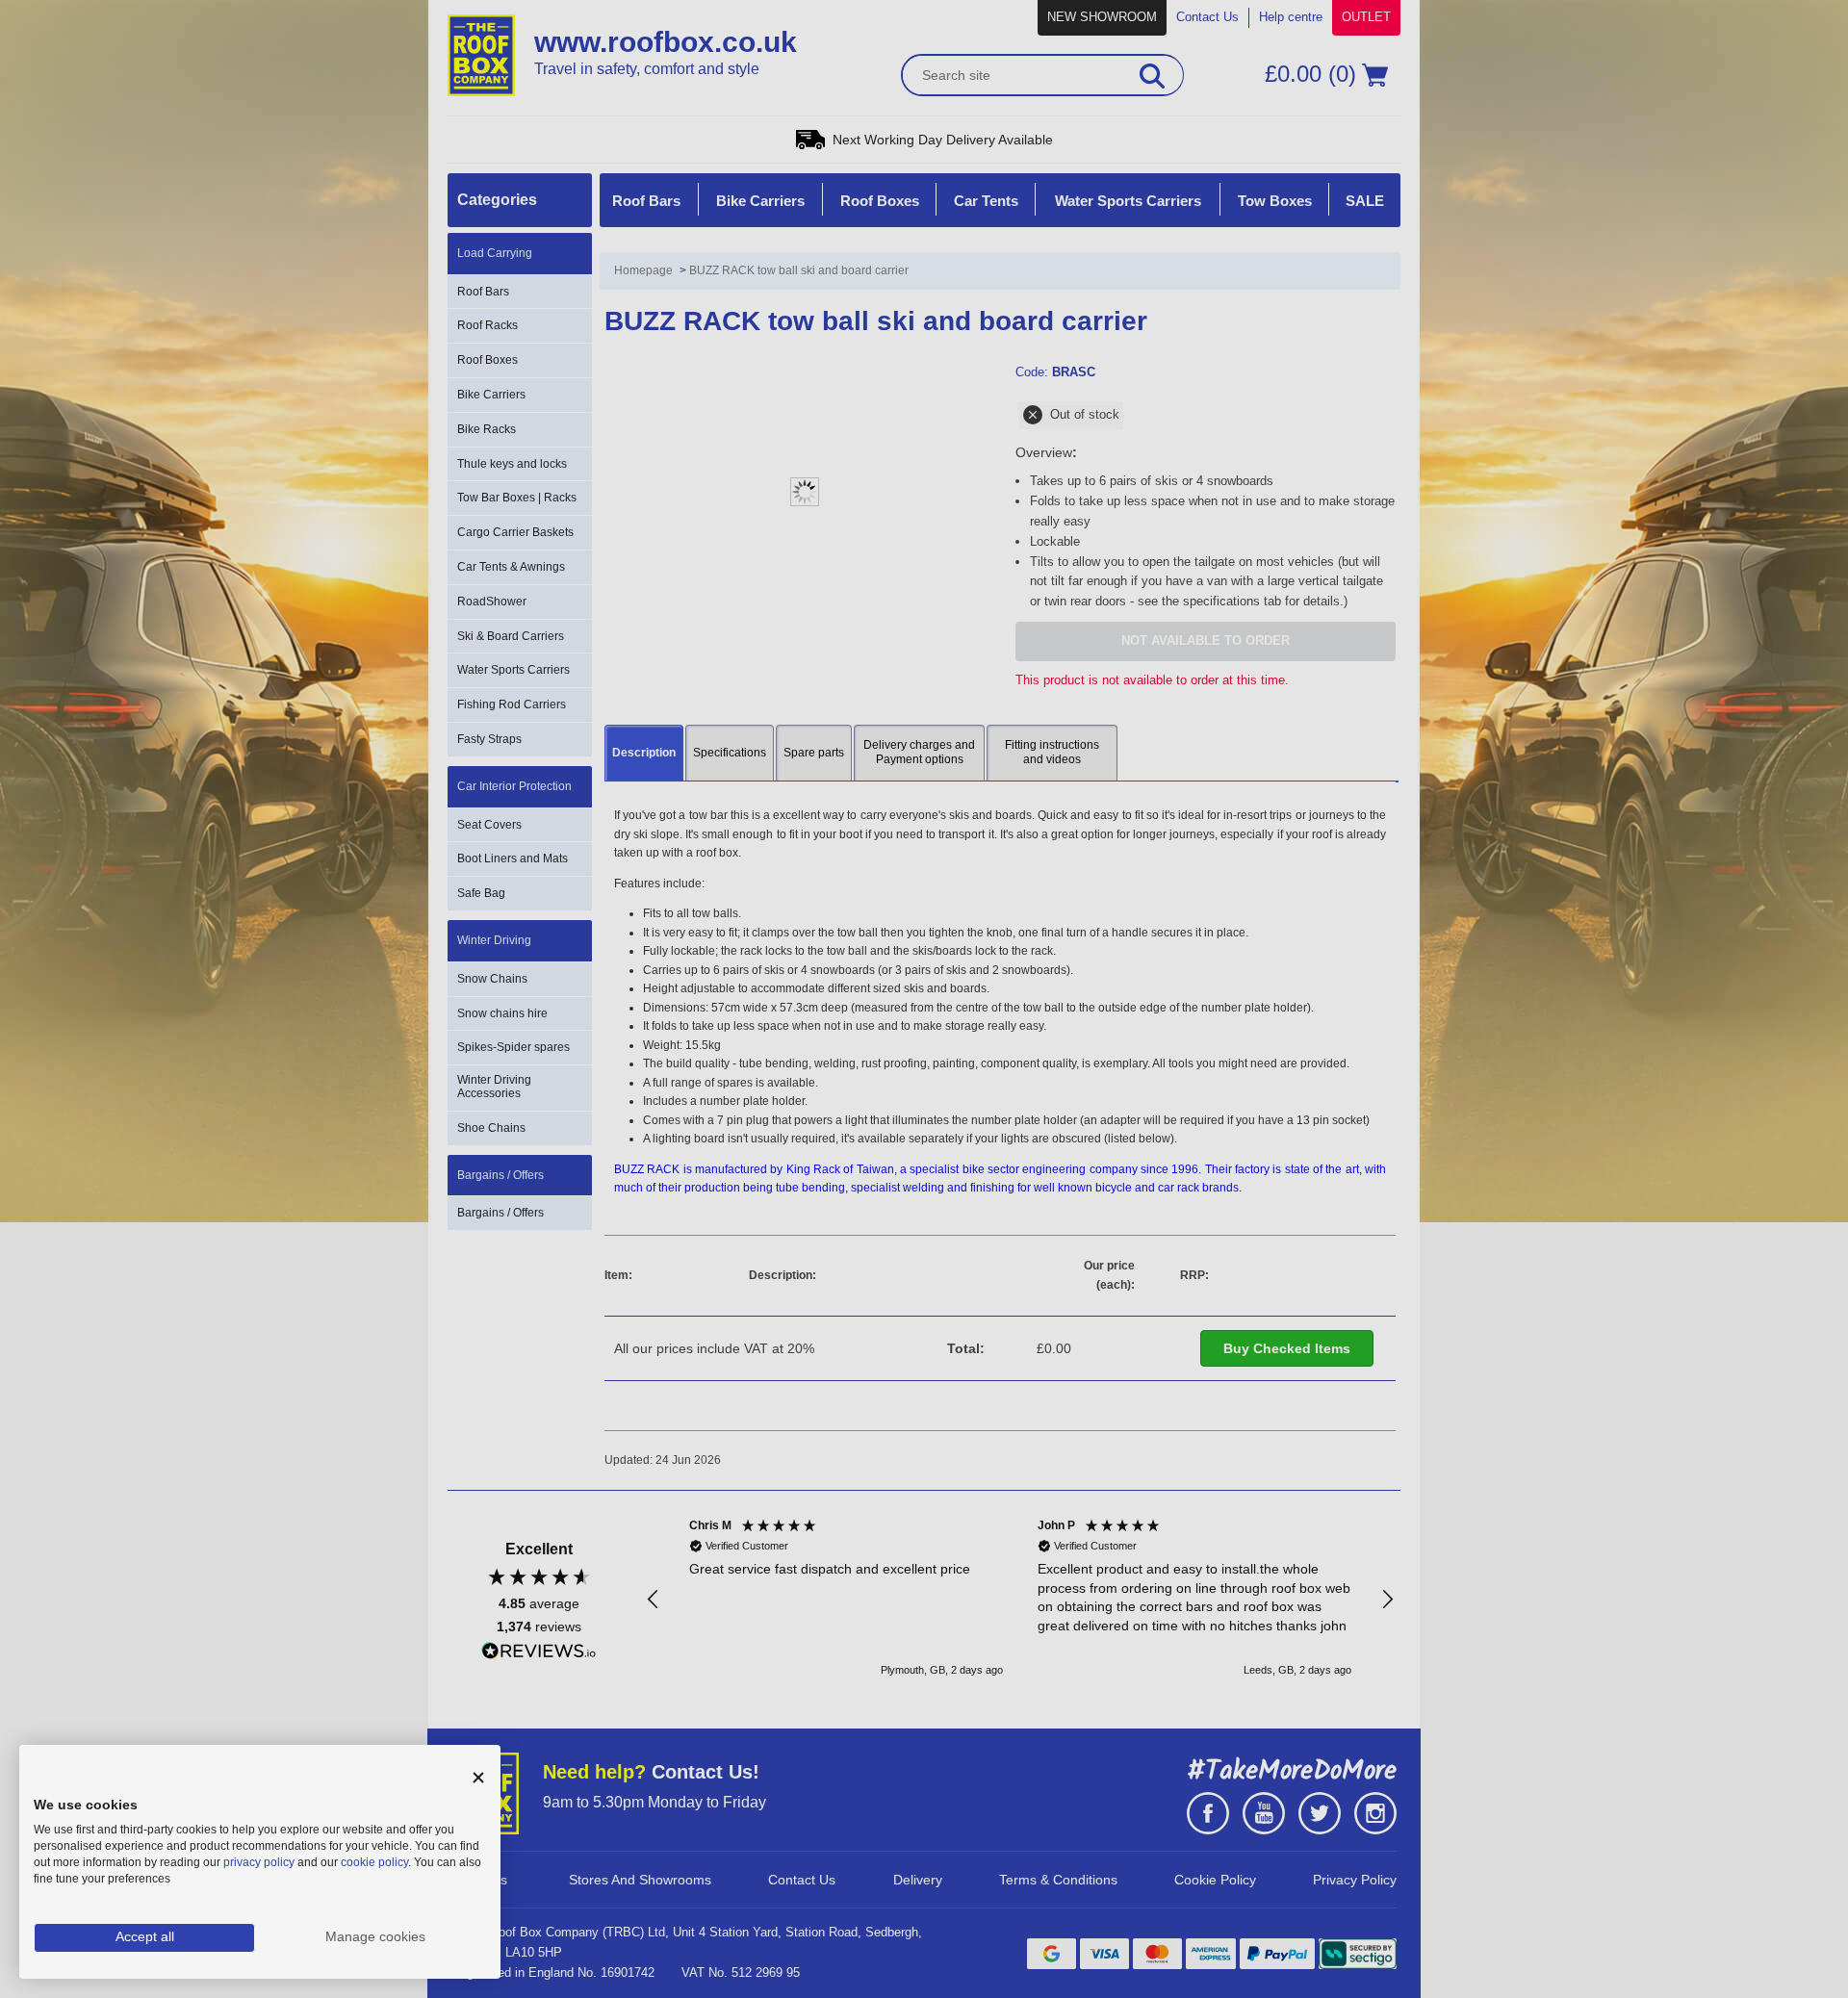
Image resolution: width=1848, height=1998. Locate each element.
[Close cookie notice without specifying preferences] (478, 1778)
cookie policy (374, 1862)
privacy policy (259, 1862)
